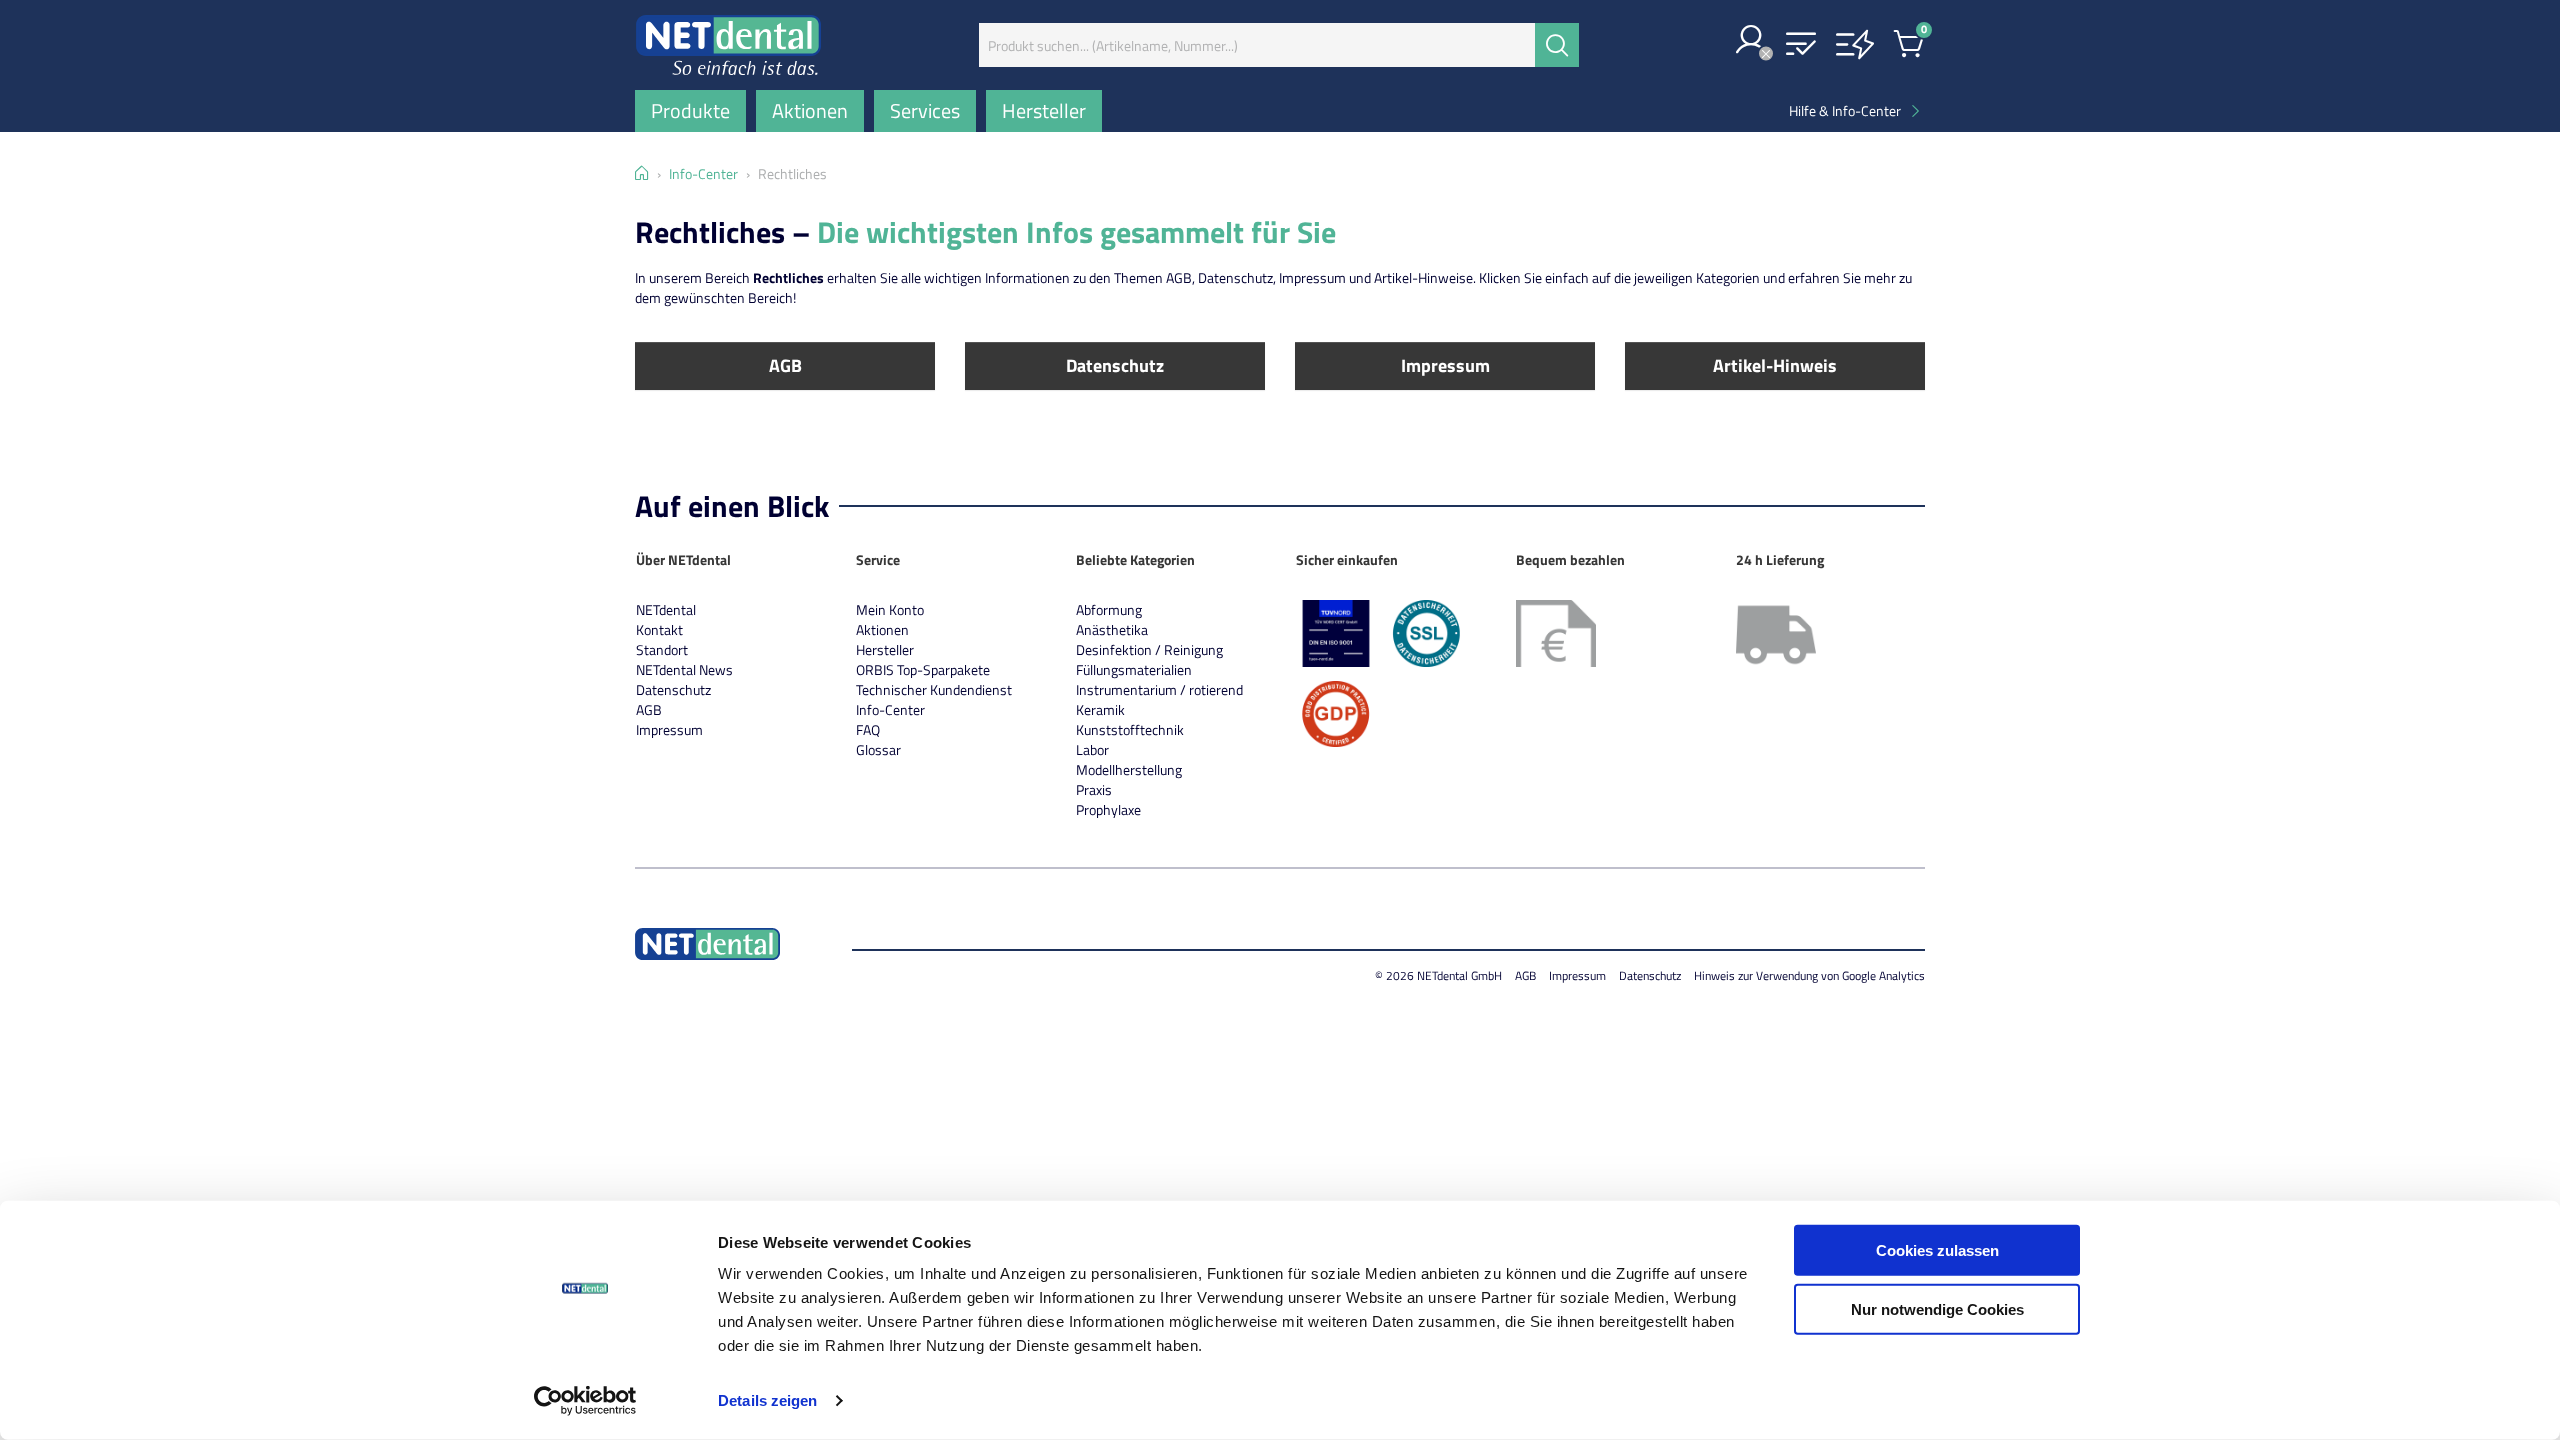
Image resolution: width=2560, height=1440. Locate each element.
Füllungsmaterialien (1134, 669)
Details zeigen (767, 1400)
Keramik (1100, 709)
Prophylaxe (1108, 809)
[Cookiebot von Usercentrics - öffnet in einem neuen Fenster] (585, 1401)
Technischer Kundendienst (934, 689)
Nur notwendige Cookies (1937, 1308)
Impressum (1445, 365)
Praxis (1094, 789)
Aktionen (882, 629)
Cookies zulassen (1937, 1250)
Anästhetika (1112, 629)
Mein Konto (890, 609)
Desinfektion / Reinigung (1149, 649)
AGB (785, 365)
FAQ (868, 729)
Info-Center (890, 709)
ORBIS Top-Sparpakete (923, 669)
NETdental (666, 609)
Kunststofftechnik (1130, 729)
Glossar (878, 749)
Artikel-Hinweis (1775, 365)
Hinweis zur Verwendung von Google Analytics (1809, 975)
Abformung (1109, 609)
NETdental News (684, 669)
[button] (1751, 41)
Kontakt (659, 629)
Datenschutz (1115, 365)
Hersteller (885, 649)
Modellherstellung (1129, 769)
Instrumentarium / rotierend (1159, 689)
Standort (662, 649)
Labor (1092, 749)
